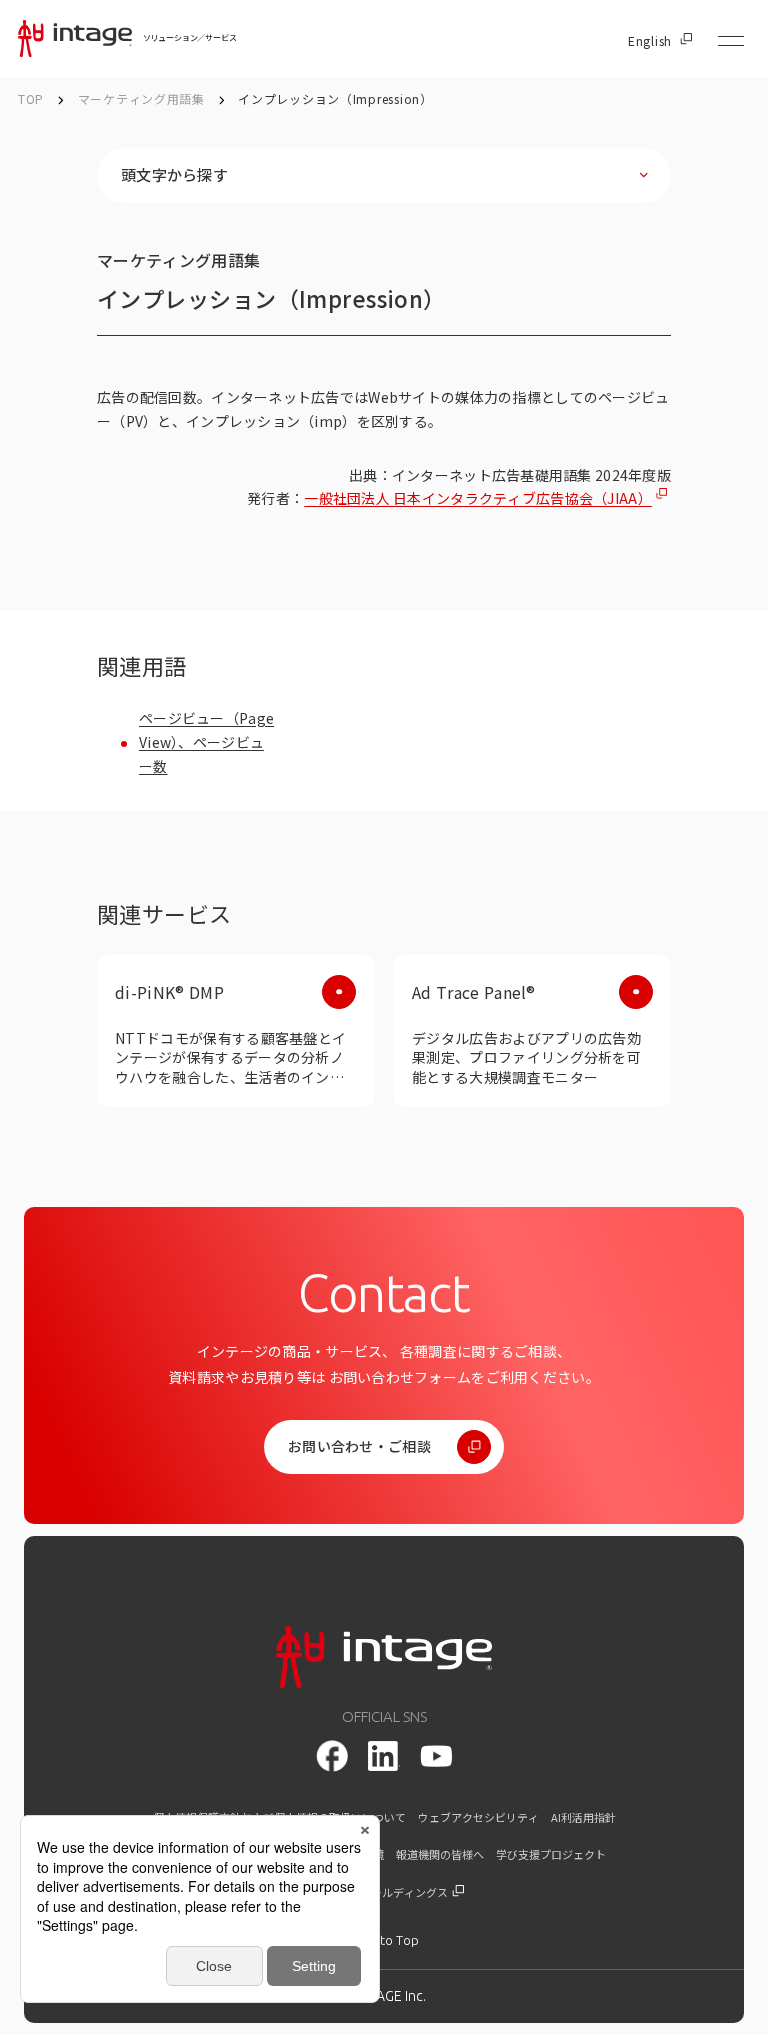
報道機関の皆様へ (440, 1854)
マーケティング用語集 (143, 98)
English (650, 41)
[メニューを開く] (731, 41)
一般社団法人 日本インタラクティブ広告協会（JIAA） (478, 498)
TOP (31, 98)
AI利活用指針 (583, 1817)
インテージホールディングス (377, 1892)
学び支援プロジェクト (551, 1854)
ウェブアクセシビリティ (478, 1817)
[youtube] (436, 1756)
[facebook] (332, 1756)
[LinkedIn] (384, 1756)
